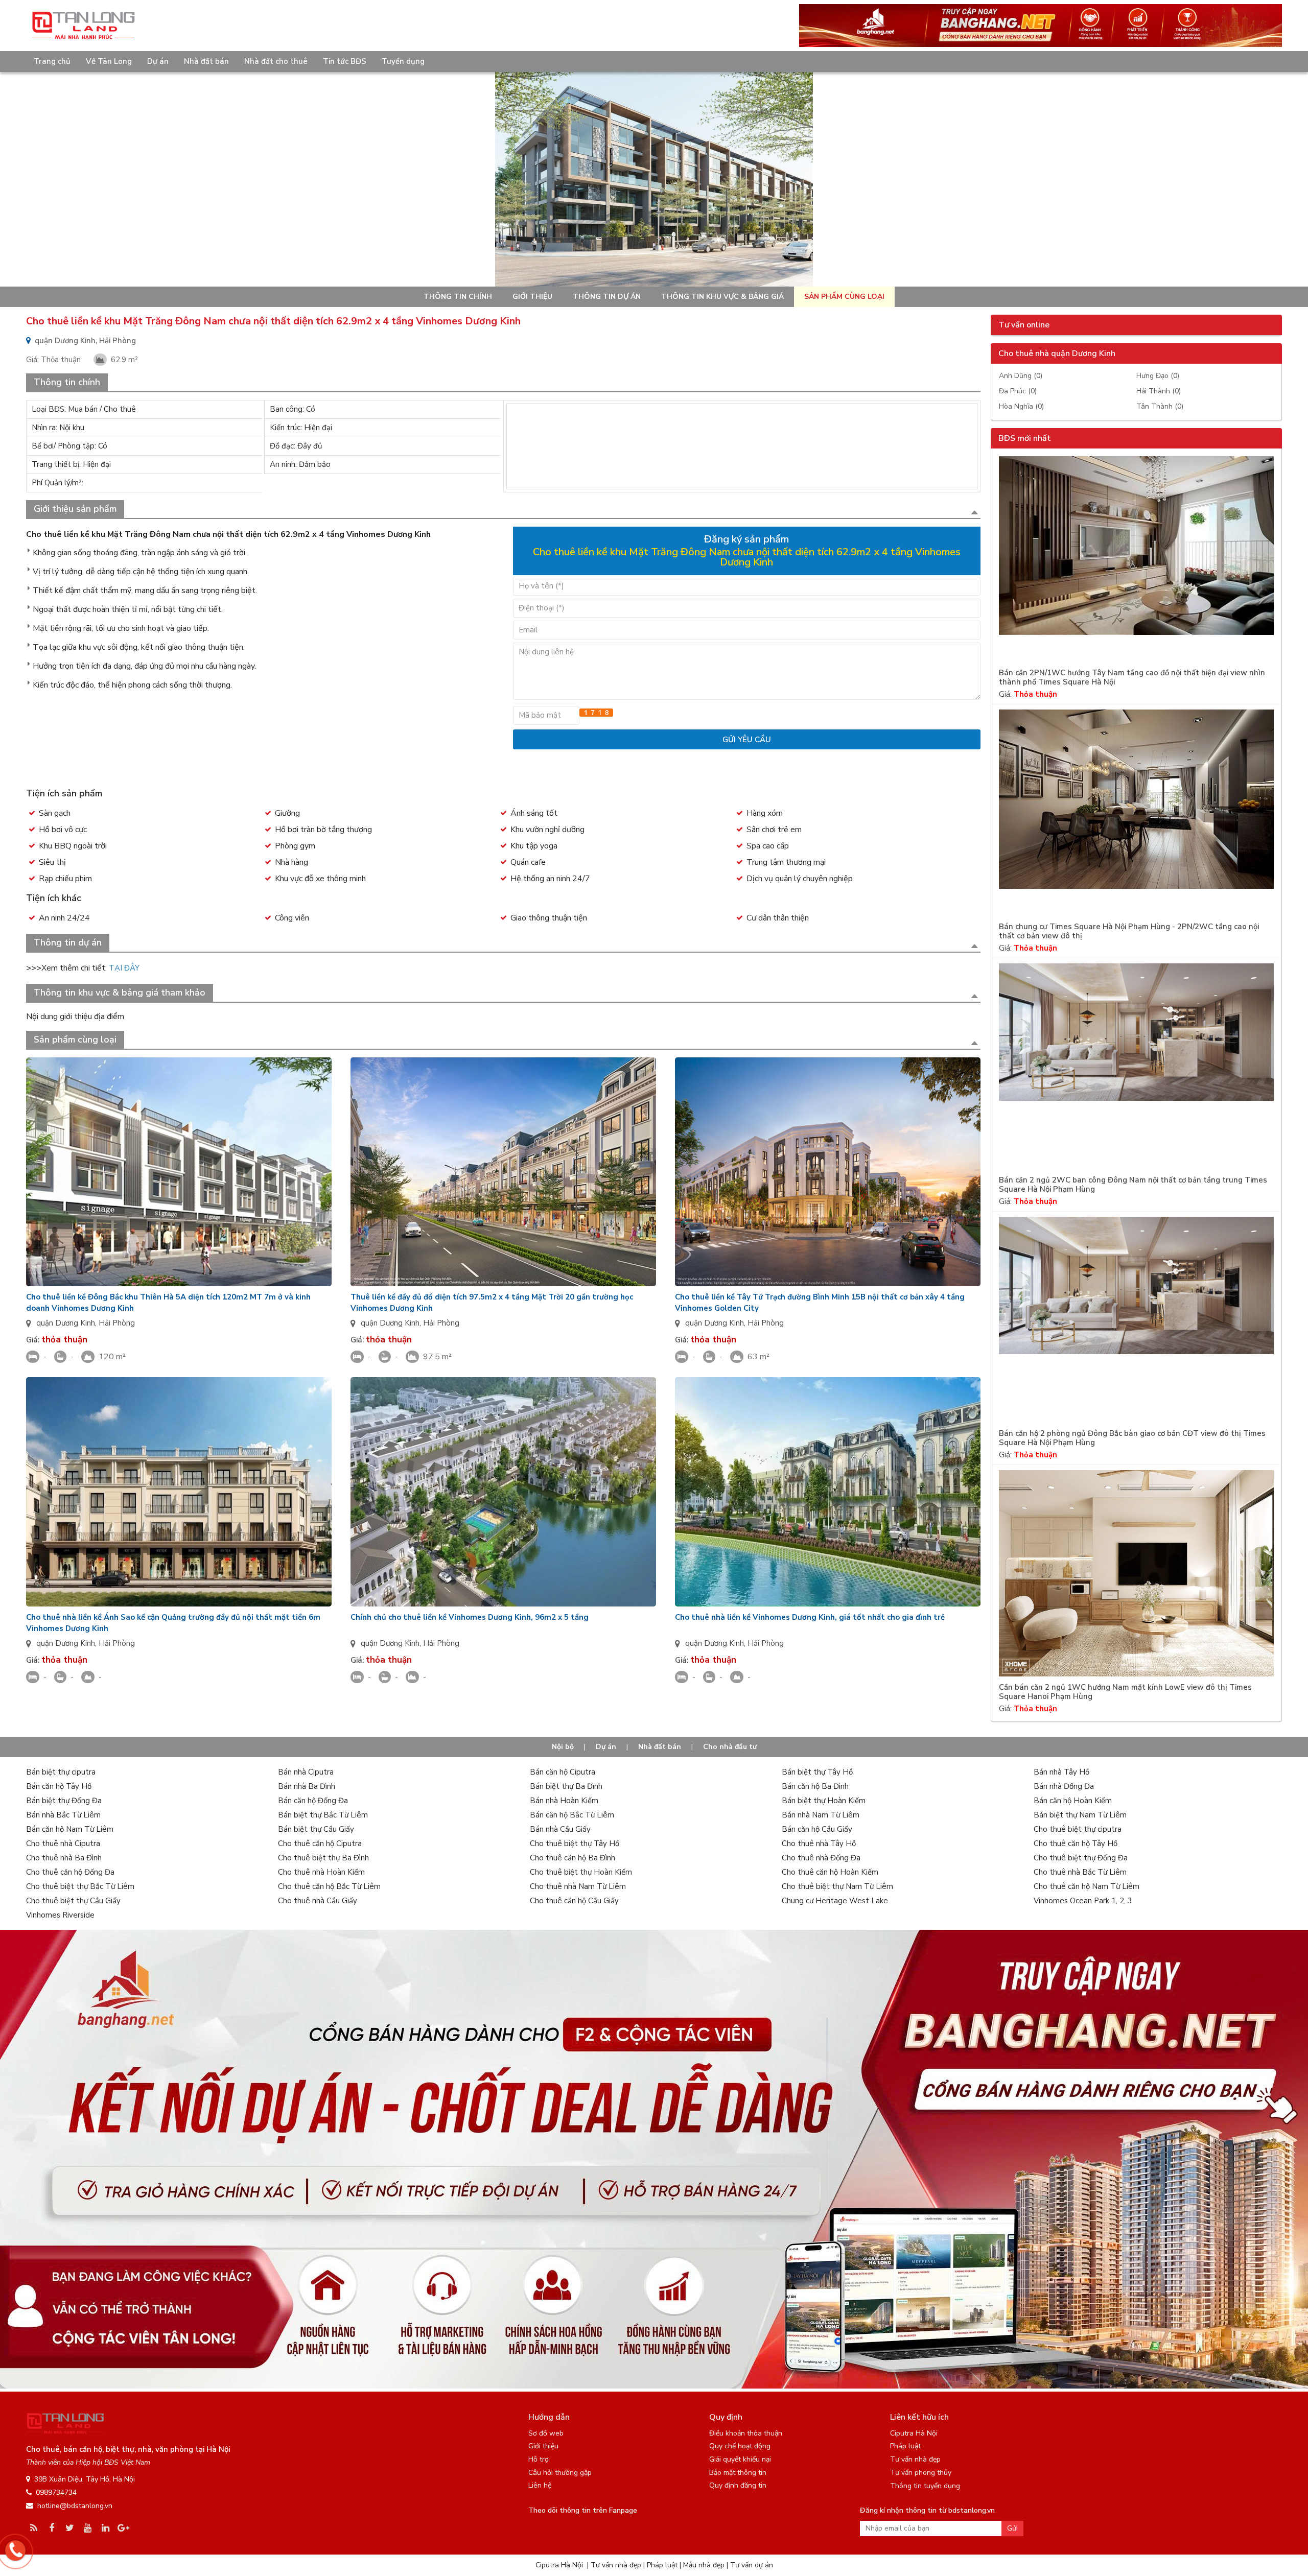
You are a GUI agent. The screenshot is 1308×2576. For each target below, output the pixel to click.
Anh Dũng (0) (1021, 376)
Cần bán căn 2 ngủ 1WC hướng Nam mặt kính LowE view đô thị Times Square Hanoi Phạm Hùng (1125, 1692)
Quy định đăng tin (738, 2485)
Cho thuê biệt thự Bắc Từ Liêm (80, 1886)
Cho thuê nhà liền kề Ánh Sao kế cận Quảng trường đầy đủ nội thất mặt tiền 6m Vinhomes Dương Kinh (173, 1623)
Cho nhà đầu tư (730, 1747)
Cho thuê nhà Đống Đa (821, 1858)
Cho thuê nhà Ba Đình (64, 1858)
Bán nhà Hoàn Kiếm (564, 1801)
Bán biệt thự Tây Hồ (817, 1772)
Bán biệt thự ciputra (61, 1772)
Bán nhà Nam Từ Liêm (821, 1815)
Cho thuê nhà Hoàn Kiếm (321, 1872)
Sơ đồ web (546, 2433)
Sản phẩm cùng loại (844, 297)
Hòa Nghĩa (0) (1021, 406)
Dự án (158, 61)
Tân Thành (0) (1160, 406)
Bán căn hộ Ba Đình (815, 1786)
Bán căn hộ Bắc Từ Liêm (572, 1815)
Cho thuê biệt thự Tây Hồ (575, 1844)
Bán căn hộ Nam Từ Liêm (70, 1829)
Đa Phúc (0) (1018, 391)
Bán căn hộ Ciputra (563, 1772)
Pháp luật (905, 2446)
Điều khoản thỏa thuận (746, 2433)
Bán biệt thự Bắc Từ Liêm (323, 1815)
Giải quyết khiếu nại (740, 2459)
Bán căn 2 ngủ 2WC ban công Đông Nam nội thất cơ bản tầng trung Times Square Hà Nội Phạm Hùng (1133, 1185)
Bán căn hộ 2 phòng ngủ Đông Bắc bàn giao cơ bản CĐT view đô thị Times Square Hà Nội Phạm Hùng (1132, 1438)
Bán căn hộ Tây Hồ (59, 1786)
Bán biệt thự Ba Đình (566, 1786)
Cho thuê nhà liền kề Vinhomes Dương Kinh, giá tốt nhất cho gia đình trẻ (810, 1617)
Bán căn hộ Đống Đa (313, 1801)
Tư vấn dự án (752, 2565)
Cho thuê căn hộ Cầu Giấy (574, 1901)
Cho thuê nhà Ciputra (63, 1844)
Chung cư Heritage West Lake (835, 1901)
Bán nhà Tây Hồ (1061, 1772)
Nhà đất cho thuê (276, 61)
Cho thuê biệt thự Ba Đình (323, 1858)
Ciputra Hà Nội (914, 2433)
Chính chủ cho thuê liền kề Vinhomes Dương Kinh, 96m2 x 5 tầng (470, 1617)
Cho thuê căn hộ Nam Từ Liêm (1087, 1886)
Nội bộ (563, 1747)
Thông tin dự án (607, 297)
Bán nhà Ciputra (306, 1772)
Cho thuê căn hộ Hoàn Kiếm (830, 1872)
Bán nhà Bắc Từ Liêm (63, 1815)
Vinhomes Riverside (60, 1915)
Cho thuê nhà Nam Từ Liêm (578, 1886)
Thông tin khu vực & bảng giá (722, 297)
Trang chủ (52, 61)
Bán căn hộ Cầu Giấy (817, 1829)
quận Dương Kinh (66, 1323)
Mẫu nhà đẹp (704, 2565)
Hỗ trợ (539, 2459)
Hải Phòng (117, 1323)
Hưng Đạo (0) (1158, 376)
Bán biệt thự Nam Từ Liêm (1080, 1815)
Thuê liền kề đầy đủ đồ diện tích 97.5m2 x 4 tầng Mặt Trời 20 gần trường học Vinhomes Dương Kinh (492, 1303)
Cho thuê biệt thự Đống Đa (1081, 1858)
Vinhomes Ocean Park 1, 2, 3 (1083, 1901)
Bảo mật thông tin (738, 2473)
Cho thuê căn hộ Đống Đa (70, 1872)
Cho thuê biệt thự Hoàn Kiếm (581, 1872)
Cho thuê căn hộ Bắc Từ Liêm (329, 1886)
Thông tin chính (458, 297)
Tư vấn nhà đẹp (915, 2459)
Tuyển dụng (403, 61)
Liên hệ (540, 2485)
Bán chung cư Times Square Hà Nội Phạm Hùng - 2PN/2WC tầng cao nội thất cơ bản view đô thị (1129, 931)
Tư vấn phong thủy (921, 2473)
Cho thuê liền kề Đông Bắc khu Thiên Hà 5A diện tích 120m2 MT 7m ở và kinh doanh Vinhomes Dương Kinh (168, 1303)
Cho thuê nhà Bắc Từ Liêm (1080, 1872)
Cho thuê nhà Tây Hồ (819, 1844)
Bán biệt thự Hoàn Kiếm (824, 1801)
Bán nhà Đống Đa (1064, 1786)
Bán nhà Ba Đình (307, 1786)
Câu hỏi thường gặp (560, 2473)
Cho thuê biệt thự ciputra (1078, 1829)
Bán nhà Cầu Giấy (560, 1829)
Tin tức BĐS (345, 61)
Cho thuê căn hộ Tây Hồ (1076, 1844)
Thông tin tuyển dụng (925, 2486)
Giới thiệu (532, 297)
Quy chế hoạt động (740, 2446)
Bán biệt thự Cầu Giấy (316, 1829)
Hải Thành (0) (1159, 391)
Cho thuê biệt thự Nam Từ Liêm (837, 1886)
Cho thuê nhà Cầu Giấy (318, 1901)
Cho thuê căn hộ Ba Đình (573, 1858)
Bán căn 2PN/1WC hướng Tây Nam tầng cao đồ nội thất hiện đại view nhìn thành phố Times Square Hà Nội (1132, 678)
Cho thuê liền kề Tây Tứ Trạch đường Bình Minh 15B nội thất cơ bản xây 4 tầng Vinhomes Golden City (820, 1303)
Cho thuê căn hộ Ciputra (320, 1844)
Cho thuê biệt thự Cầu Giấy (73, 1901)
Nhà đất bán (206, 61)
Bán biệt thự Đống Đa (64, 1801)
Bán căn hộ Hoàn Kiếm (1073, 1801)
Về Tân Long (109, 61)
